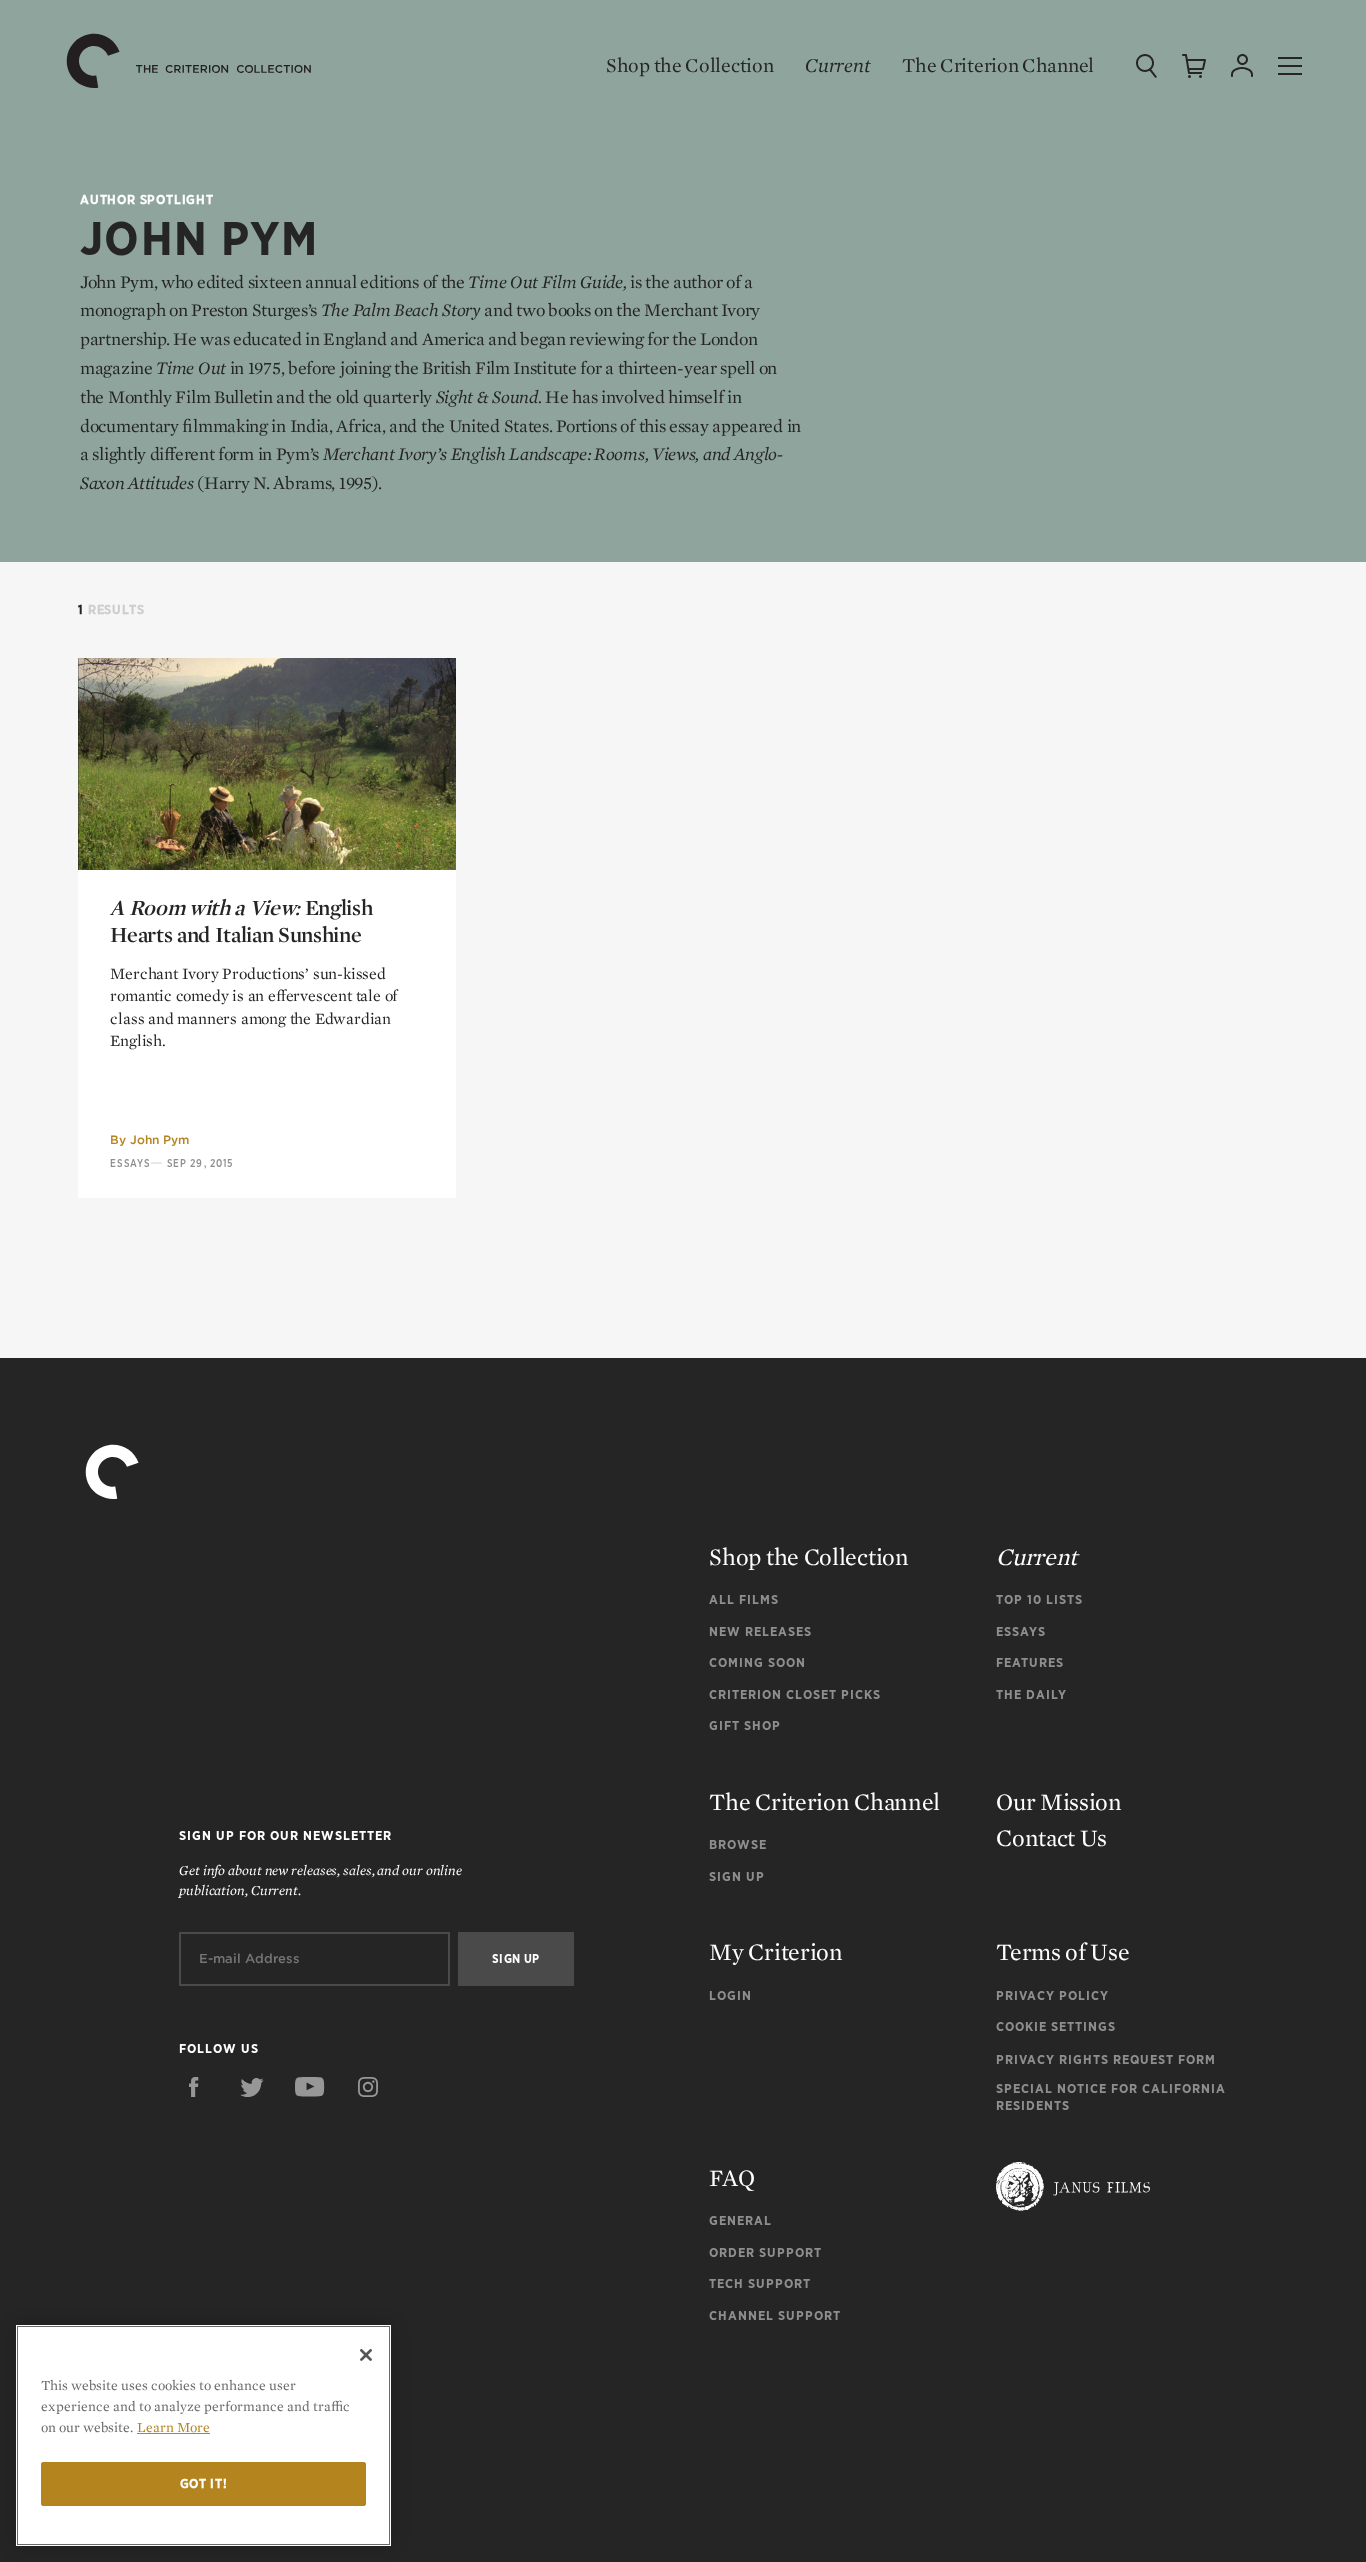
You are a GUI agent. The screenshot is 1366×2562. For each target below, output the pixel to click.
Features (1030, 1662)
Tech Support (760, 2283)
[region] (203, 2435)
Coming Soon (757, 1662)
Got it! (204, 2483)
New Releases (760, 1631)
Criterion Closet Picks (795, 1694)
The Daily (1031, 1694)
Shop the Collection (689, 65)
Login (730, 1995)
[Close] (366, 2355)
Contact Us (1051, 1837)
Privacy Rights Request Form (1106, 2059)
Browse (738, 1844)
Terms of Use (1062, 1951)
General (740, 2220)
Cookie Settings (1056, 2026)
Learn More (173, 2427)
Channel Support (775, 2315)
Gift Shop (745, 1725)
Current (837, 65)
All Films (744, 1599)
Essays (130, 1163)
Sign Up (737, 1876)
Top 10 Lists (1039, 1599)
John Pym (159, 1139)
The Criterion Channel (998, 65)
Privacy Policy (1052, 1995)
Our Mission (1059, 1801)
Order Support (765, 2252)
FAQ (731, 2177)
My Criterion (775, 1951)
